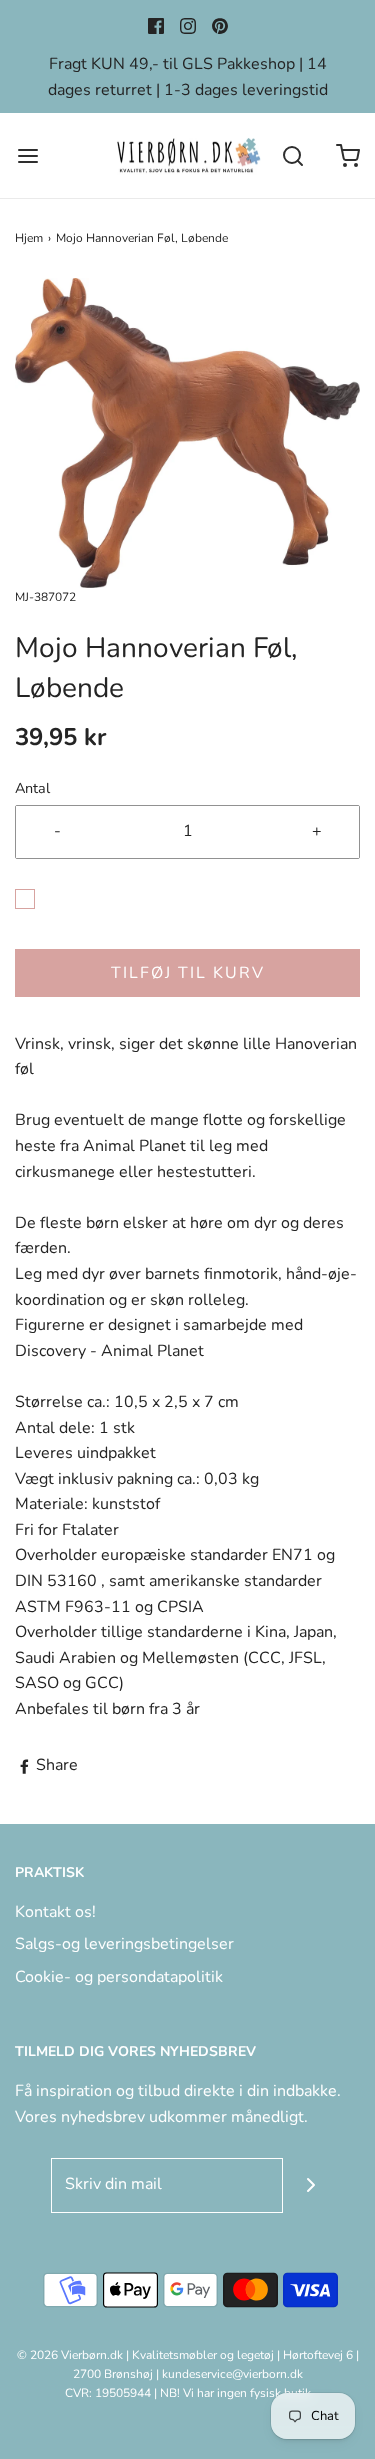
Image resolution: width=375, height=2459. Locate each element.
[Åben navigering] (27, 155)
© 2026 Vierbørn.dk (70, 2355)
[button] (187, 433)
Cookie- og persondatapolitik (119, 1977)
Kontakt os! (55, 1912)
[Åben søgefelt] (292, 155)
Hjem (29, 238)
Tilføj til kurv (188, 973)
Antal (32, 788)
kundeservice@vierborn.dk (232, 2374)
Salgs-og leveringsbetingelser (124, 1944)
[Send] (310, 2185)
